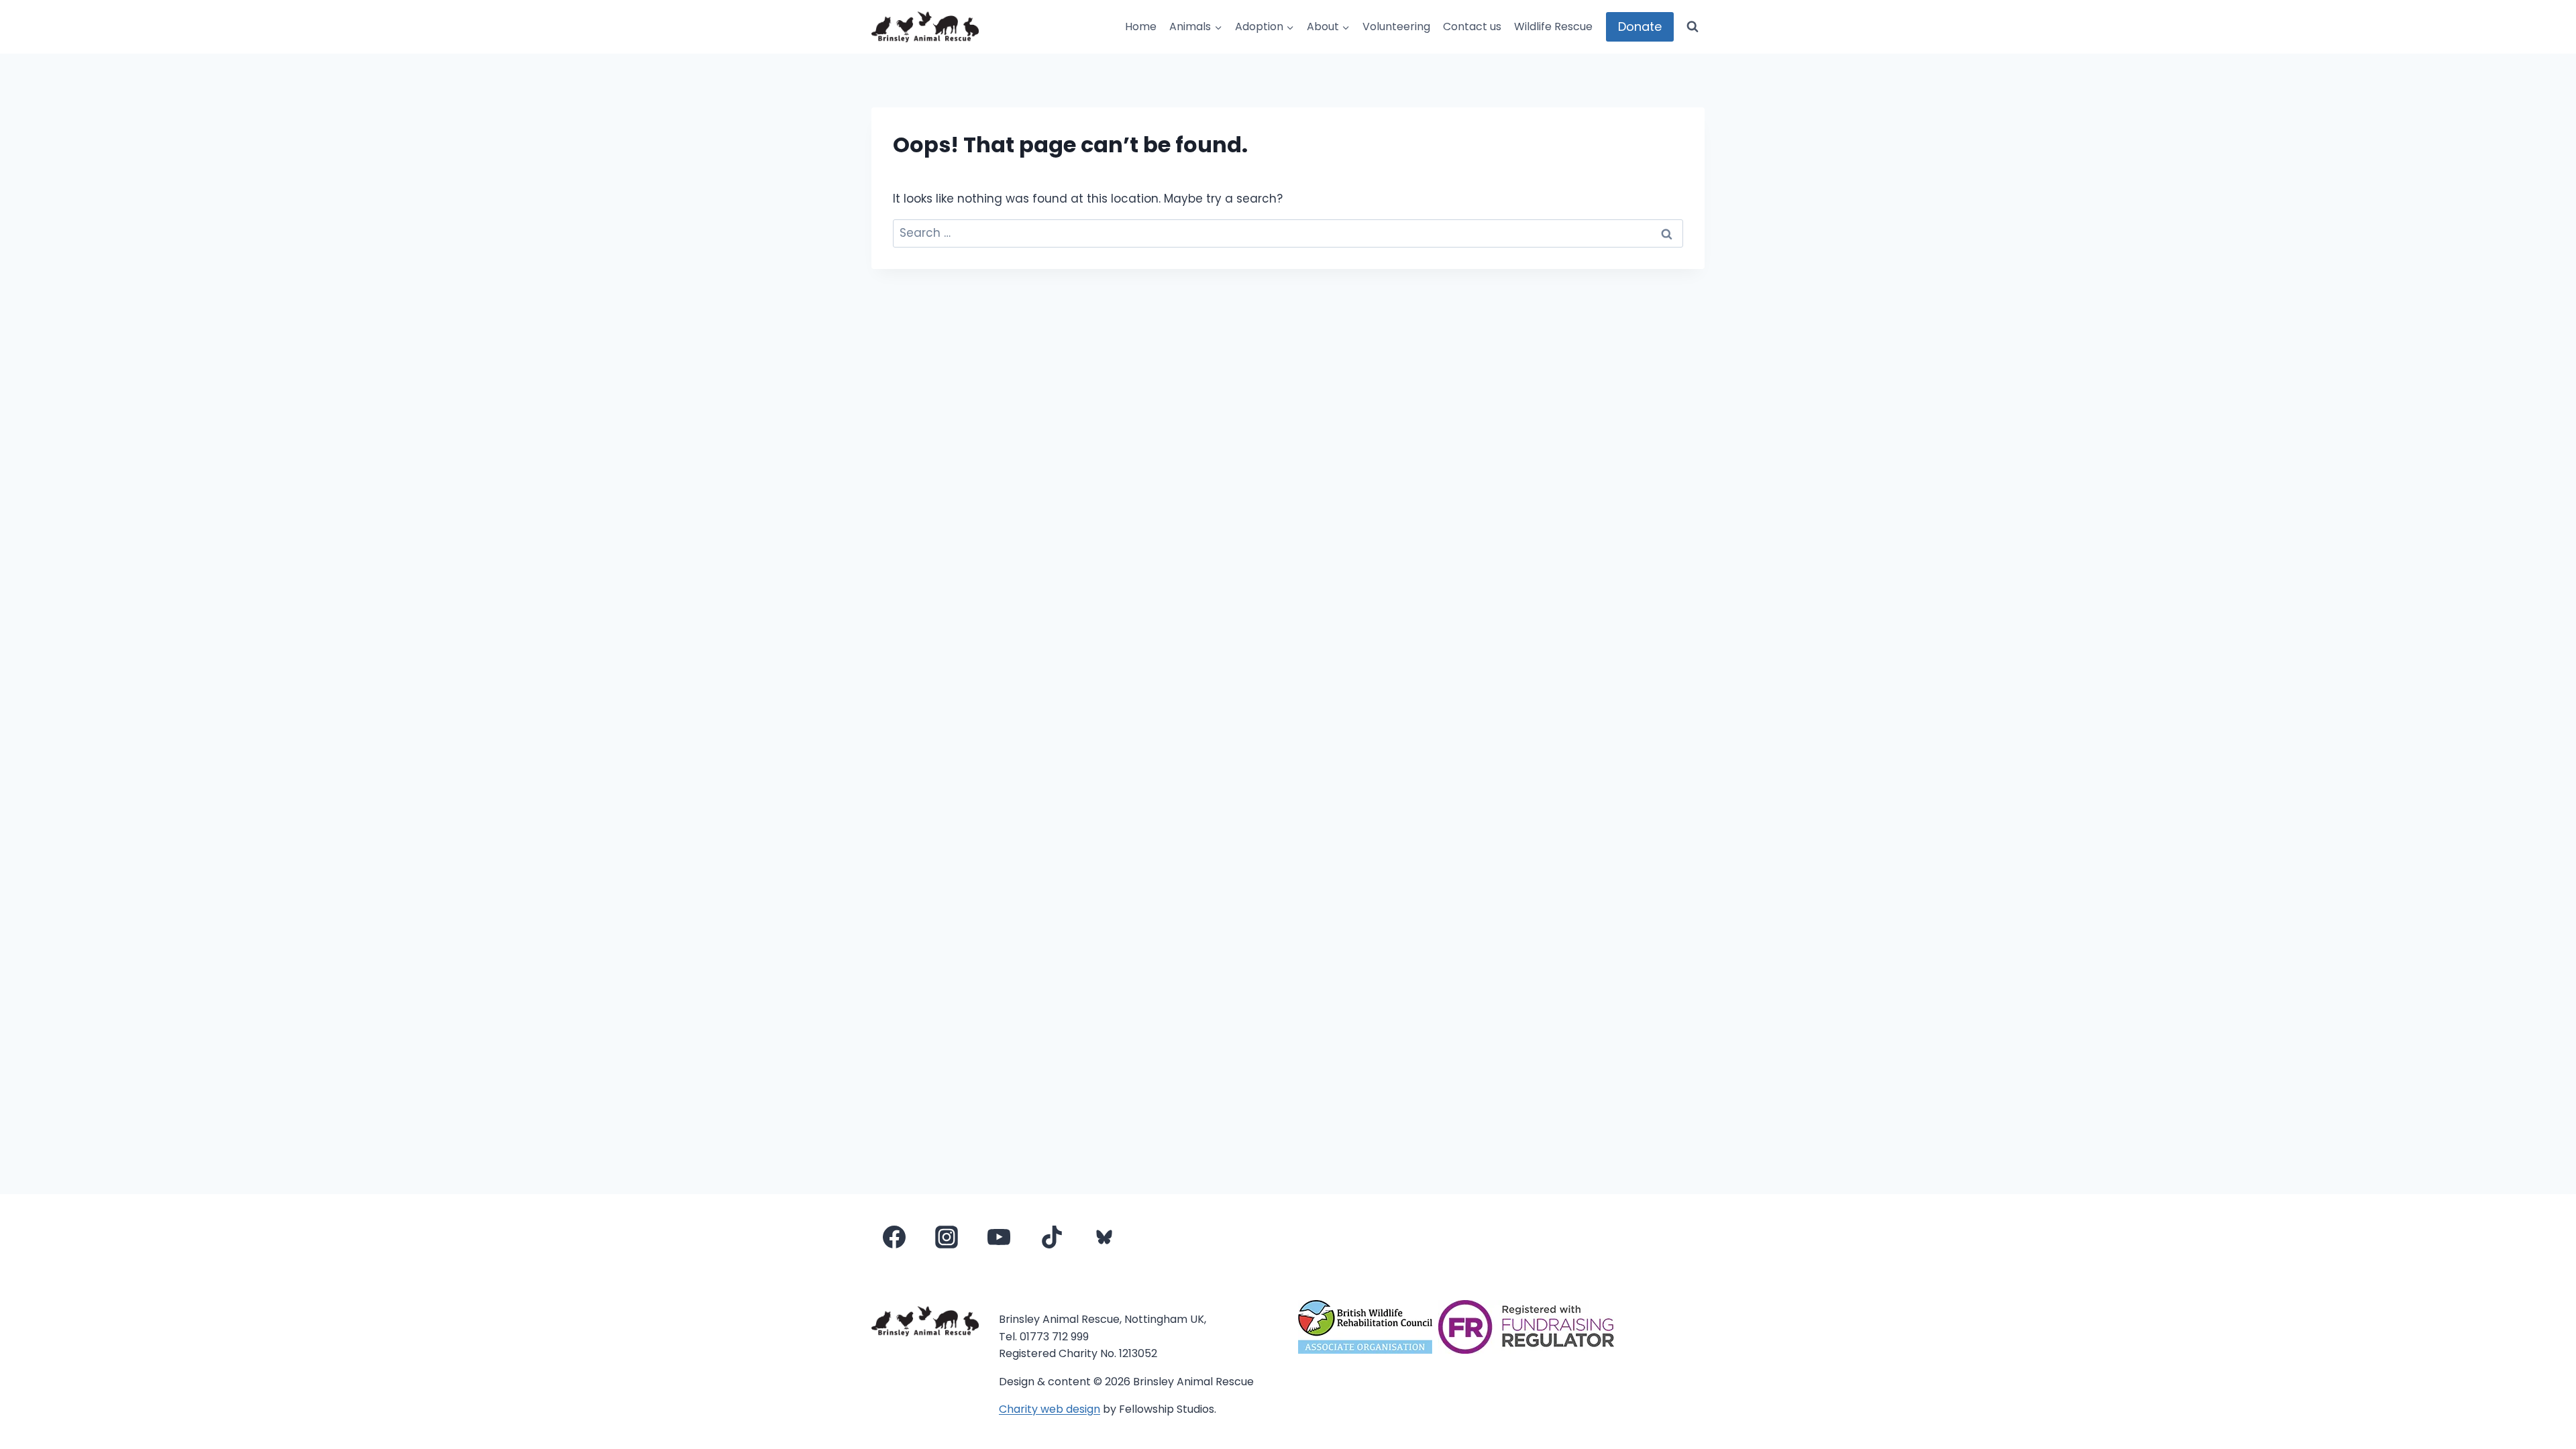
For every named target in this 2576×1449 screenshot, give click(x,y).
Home (1141, 26)
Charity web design (1050, 1409)
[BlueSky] (1104, 1237)
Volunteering (1396, 26)
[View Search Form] (1693, 27)
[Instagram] (947, 1237)
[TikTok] (1052, 1237)
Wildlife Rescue (1553, 26)
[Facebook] (894, 1237)
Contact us (1472, 26)
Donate (1640, 26)
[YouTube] (999, 1237)
